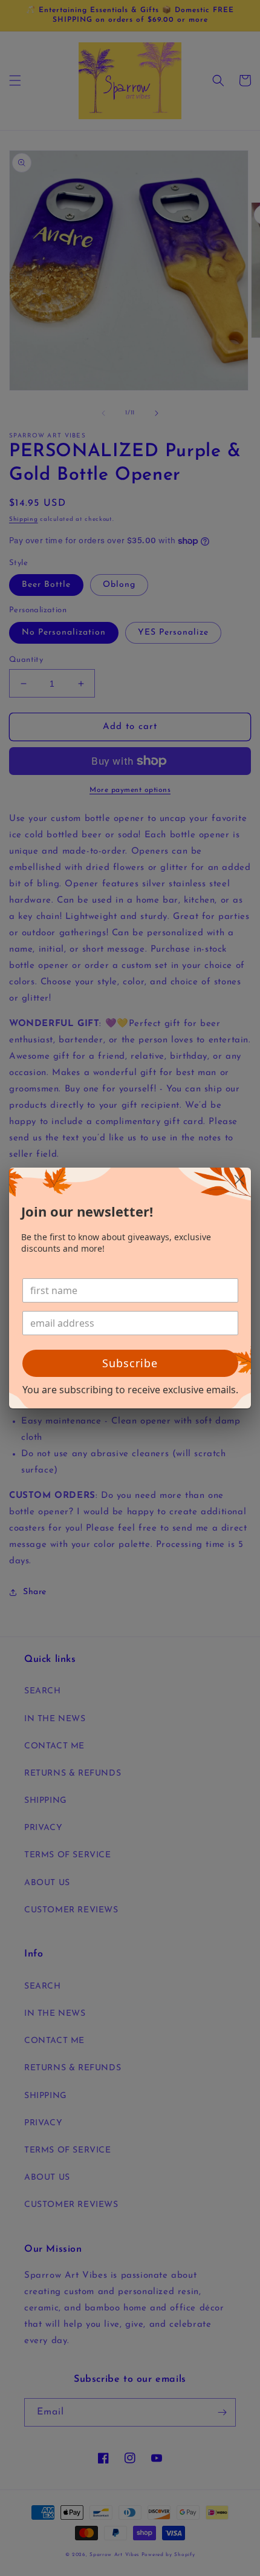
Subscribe (130, 1363)
